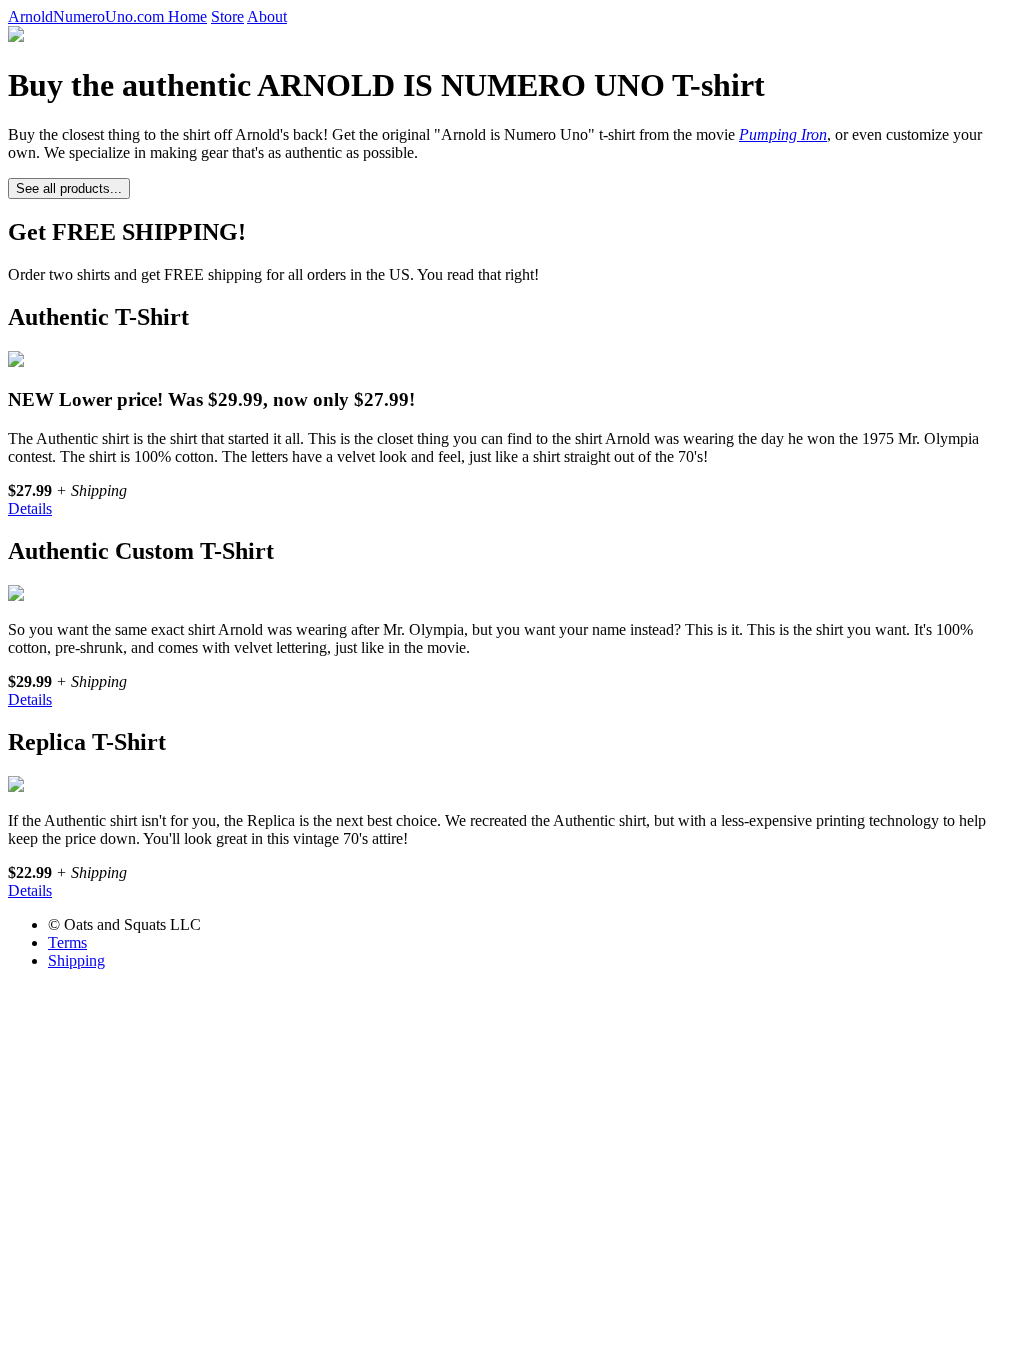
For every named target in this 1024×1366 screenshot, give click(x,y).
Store (227, 16)
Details (30, 508)
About (267, 16)
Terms (67, 942)
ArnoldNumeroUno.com (88, 16)
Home (187, 16)
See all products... (69, 188)
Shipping (76, 960)
